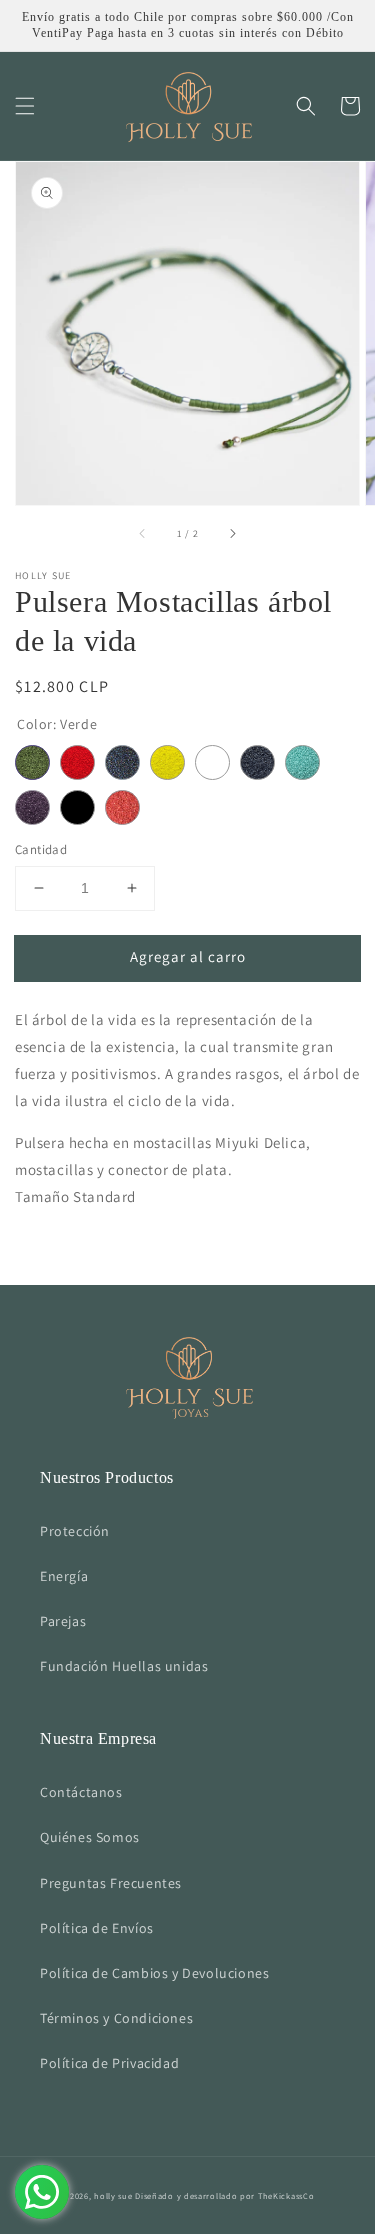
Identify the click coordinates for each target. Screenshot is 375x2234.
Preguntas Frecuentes (111, 1883)
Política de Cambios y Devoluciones (154, 1973)
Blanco (212, 762)
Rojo (77, 762)
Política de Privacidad (109, 2063)
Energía (64, 1576)
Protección (75, 1531)
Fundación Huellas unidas (124, 1666)
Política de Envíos (97, 1928)
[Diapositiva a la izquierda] (143, 533)
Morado (32, 807)
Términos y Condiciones (116, 2018)
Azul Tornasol (122, 762)
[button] (25, 106)
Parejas (63, 1621)
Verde (32, 762)
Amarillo (167, 762)
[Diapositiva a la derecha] (232, 533)
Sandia (122, 807)
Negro (77, 807)
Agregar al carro (188, 956)
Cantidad (41, 849)
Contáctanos (81, 1792)
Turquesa (302, 762)
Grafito (257, 762)
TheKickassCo (286, 2195)
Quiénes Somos (90, 1837)
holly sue (113, 2195)
